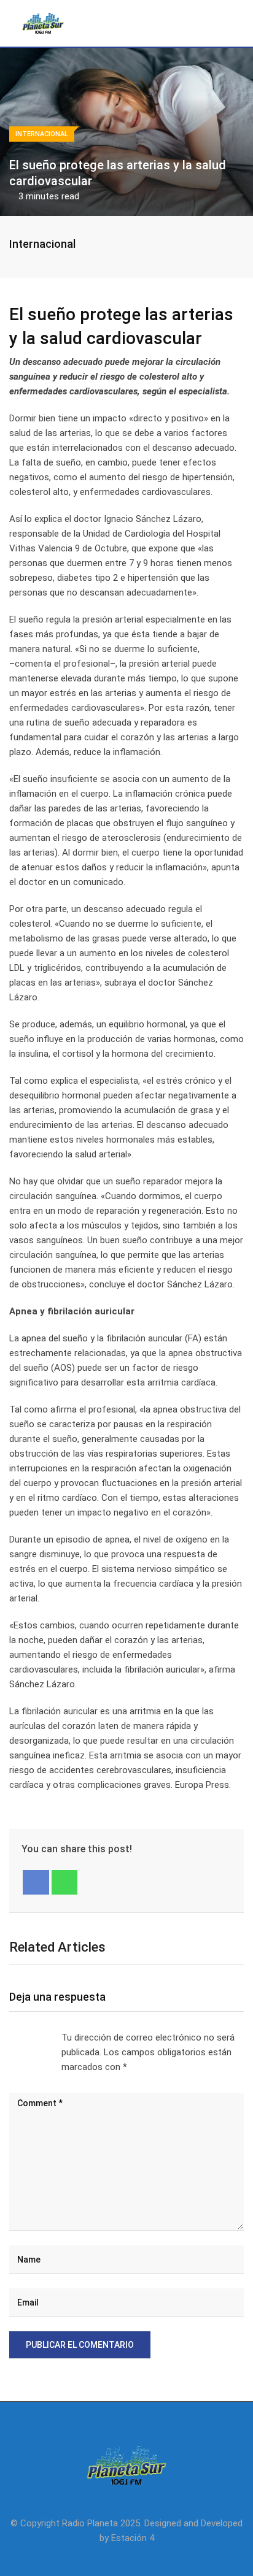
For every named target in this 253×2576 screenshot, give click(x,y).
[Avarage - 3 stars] (29, 2037)
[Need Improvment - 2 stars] (20, 2037)
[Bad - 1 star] (10, 2037)
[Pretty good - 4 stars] (39, 2037)
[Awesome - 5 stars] (49, 2037)
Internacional (42, 244)
